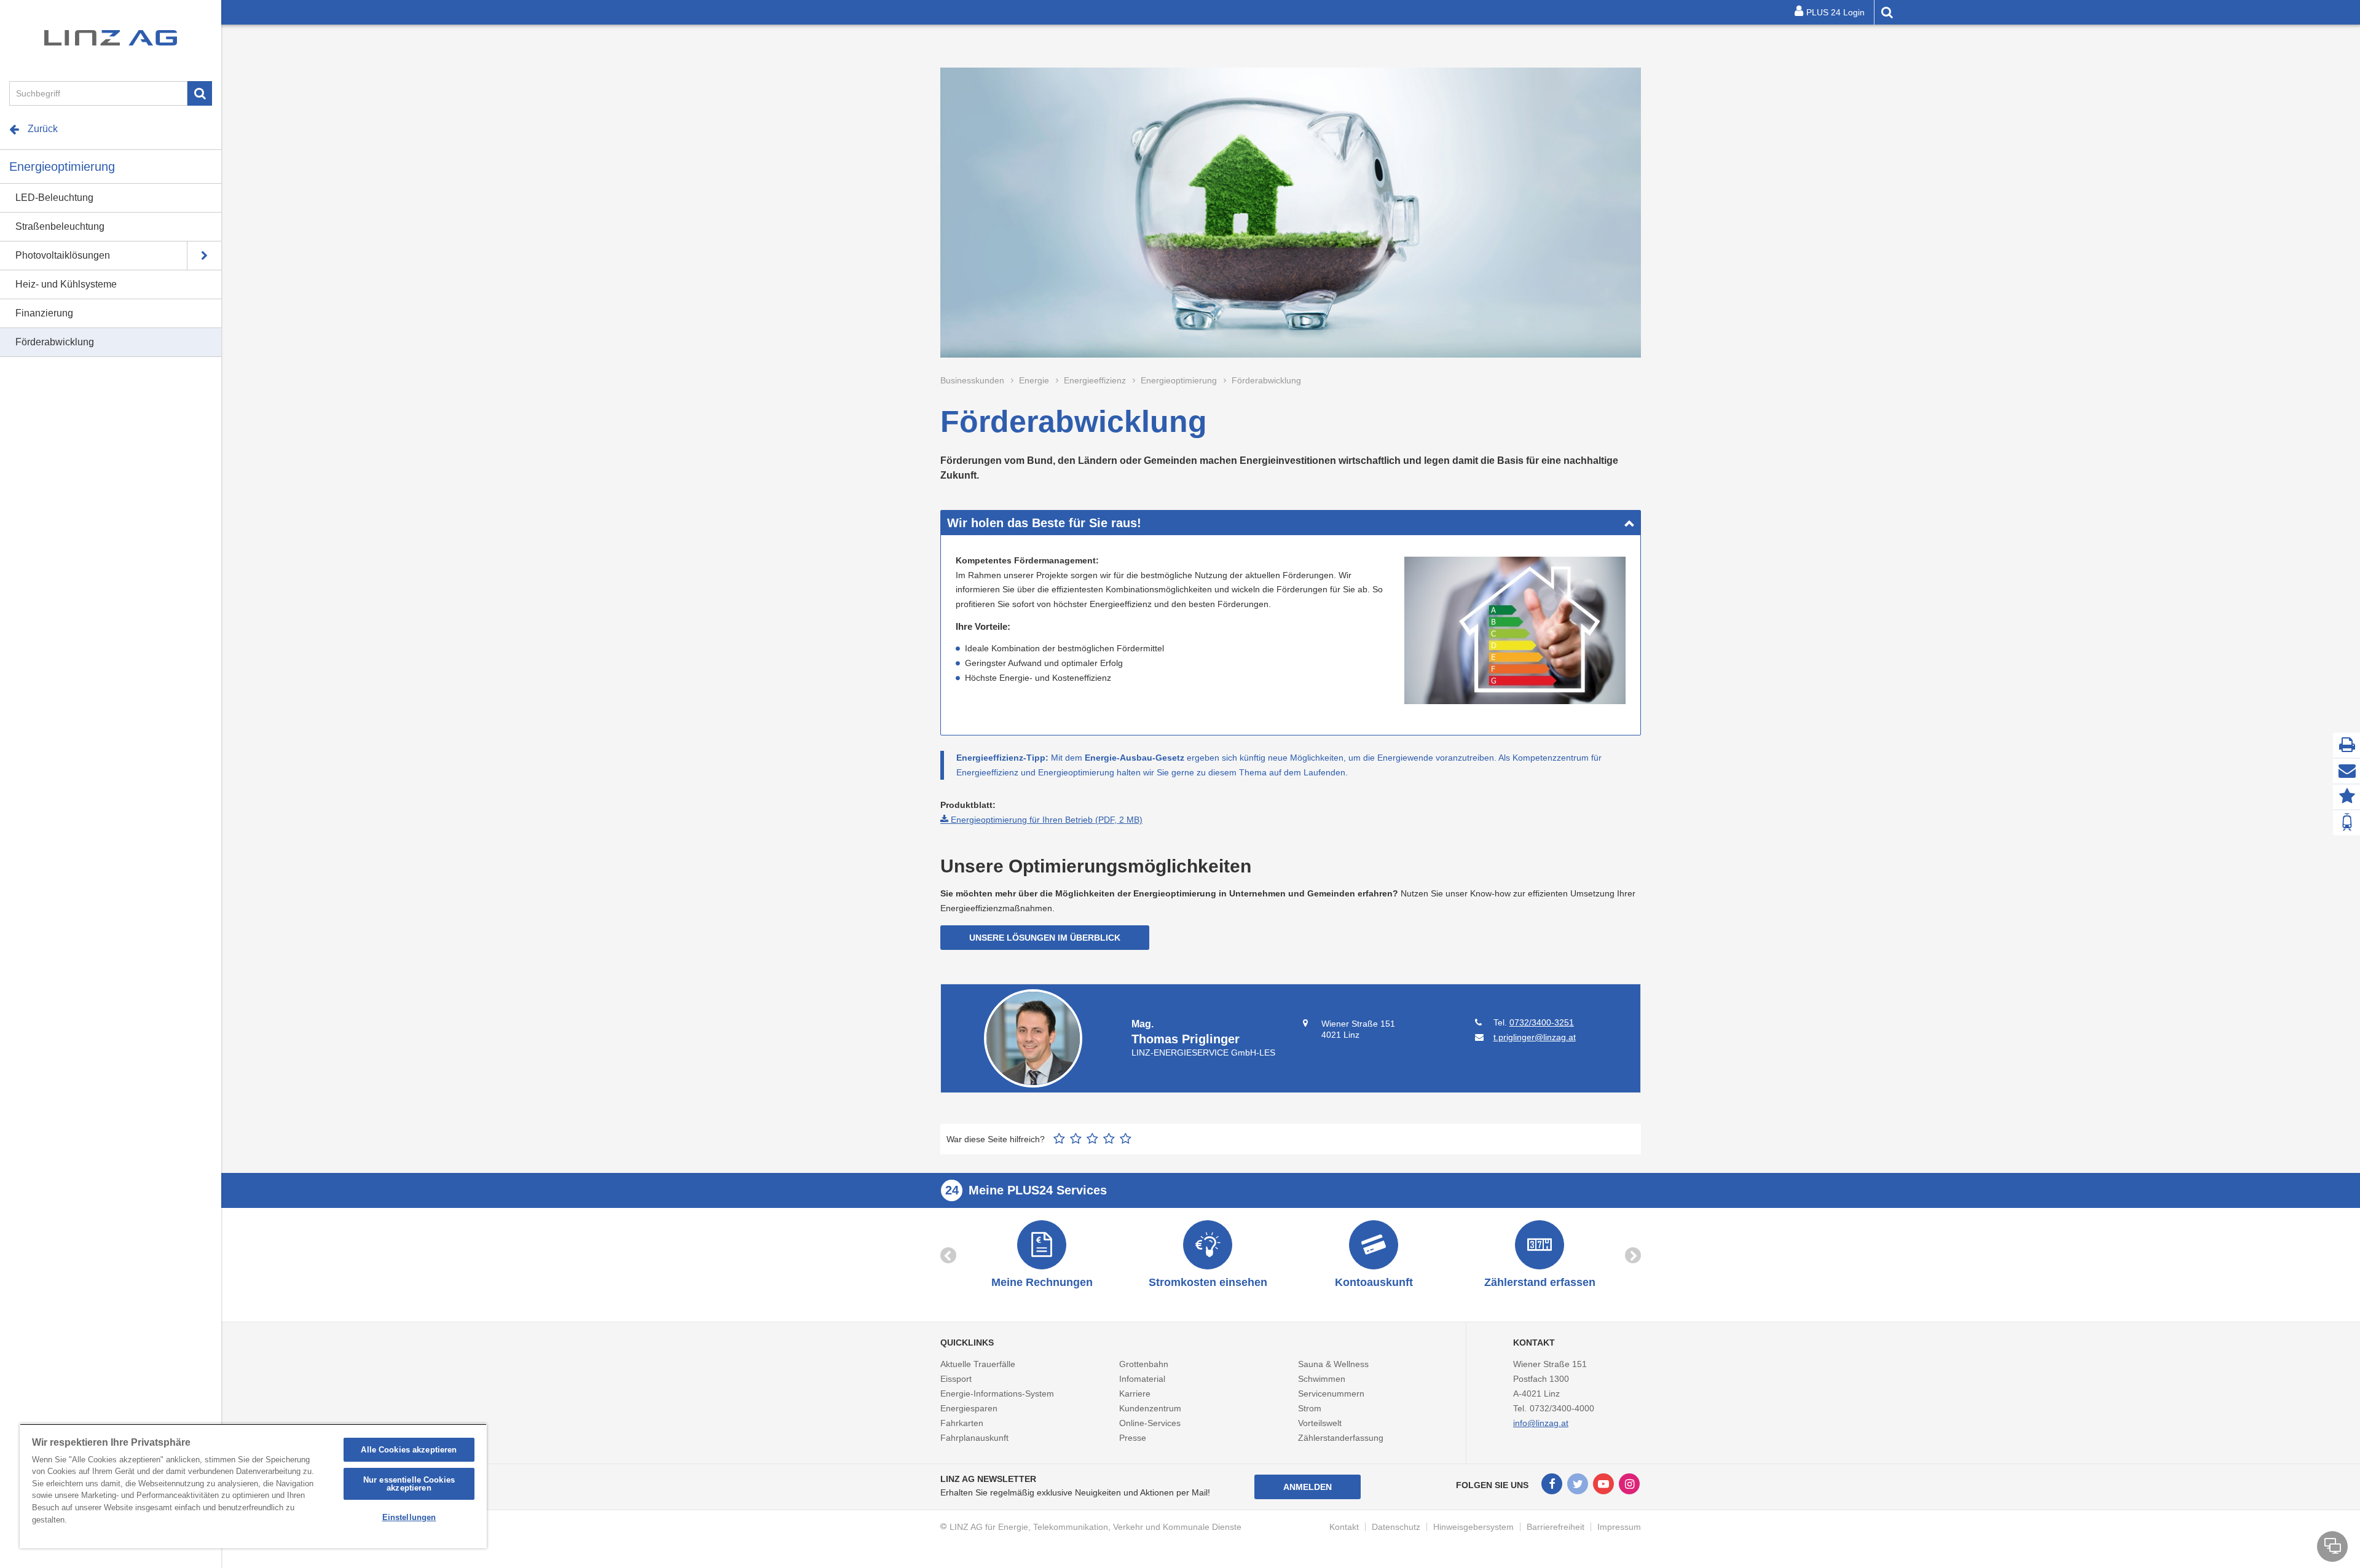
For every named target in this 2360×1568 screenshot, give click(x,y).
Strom (1310, 1408)
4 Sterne (1109, 1139)
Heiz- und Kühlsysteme (66, 284)
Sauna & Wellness (1333, 1364)
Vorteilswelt (1320, 1423)
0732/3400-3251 (1542, 1022)
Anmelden (1308, 1487)
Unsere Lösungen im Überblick (1045, 938)
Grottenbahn (1144, 1364)
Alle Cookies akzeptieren (409, 1450)
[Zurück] (948, 1255)
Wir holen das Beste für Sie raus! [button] (1044, 523)
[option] (1042, 1256)
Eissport (956, 1379)
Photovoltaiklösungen (63, 255)
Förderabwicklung (55, 342)
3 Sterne (1092, 1139)
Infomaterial (1142, 1379)
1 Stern (1059, 1139)
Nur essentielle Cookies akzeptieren (409, 1484)
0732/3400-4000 (1562, 1408)
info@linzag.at (1541, 1423)
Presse (1133, 1438)
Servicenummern (1331, 1394)
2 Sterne (1076, 1139)
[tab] (1291, 523)
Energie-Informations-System (997, 1394)
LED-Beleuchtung (54, 198)
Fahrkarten (962, 1423)
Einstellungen (409, 1517)
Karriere (1135, 1394)
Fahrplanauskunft (974, 1438)
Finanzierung (44, 313)
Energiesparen (969, 1408)
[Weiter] (1633, 1255)
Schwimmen (1322, 1379)
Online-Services (1150, 1423)
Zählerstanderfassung (1341, 1438)
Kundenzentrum (1150, 1408)
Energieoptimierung (62, 167)
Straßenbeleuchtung (60, 226)
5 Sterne (1126, 1139)
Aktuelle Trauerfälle (978, 1364)
